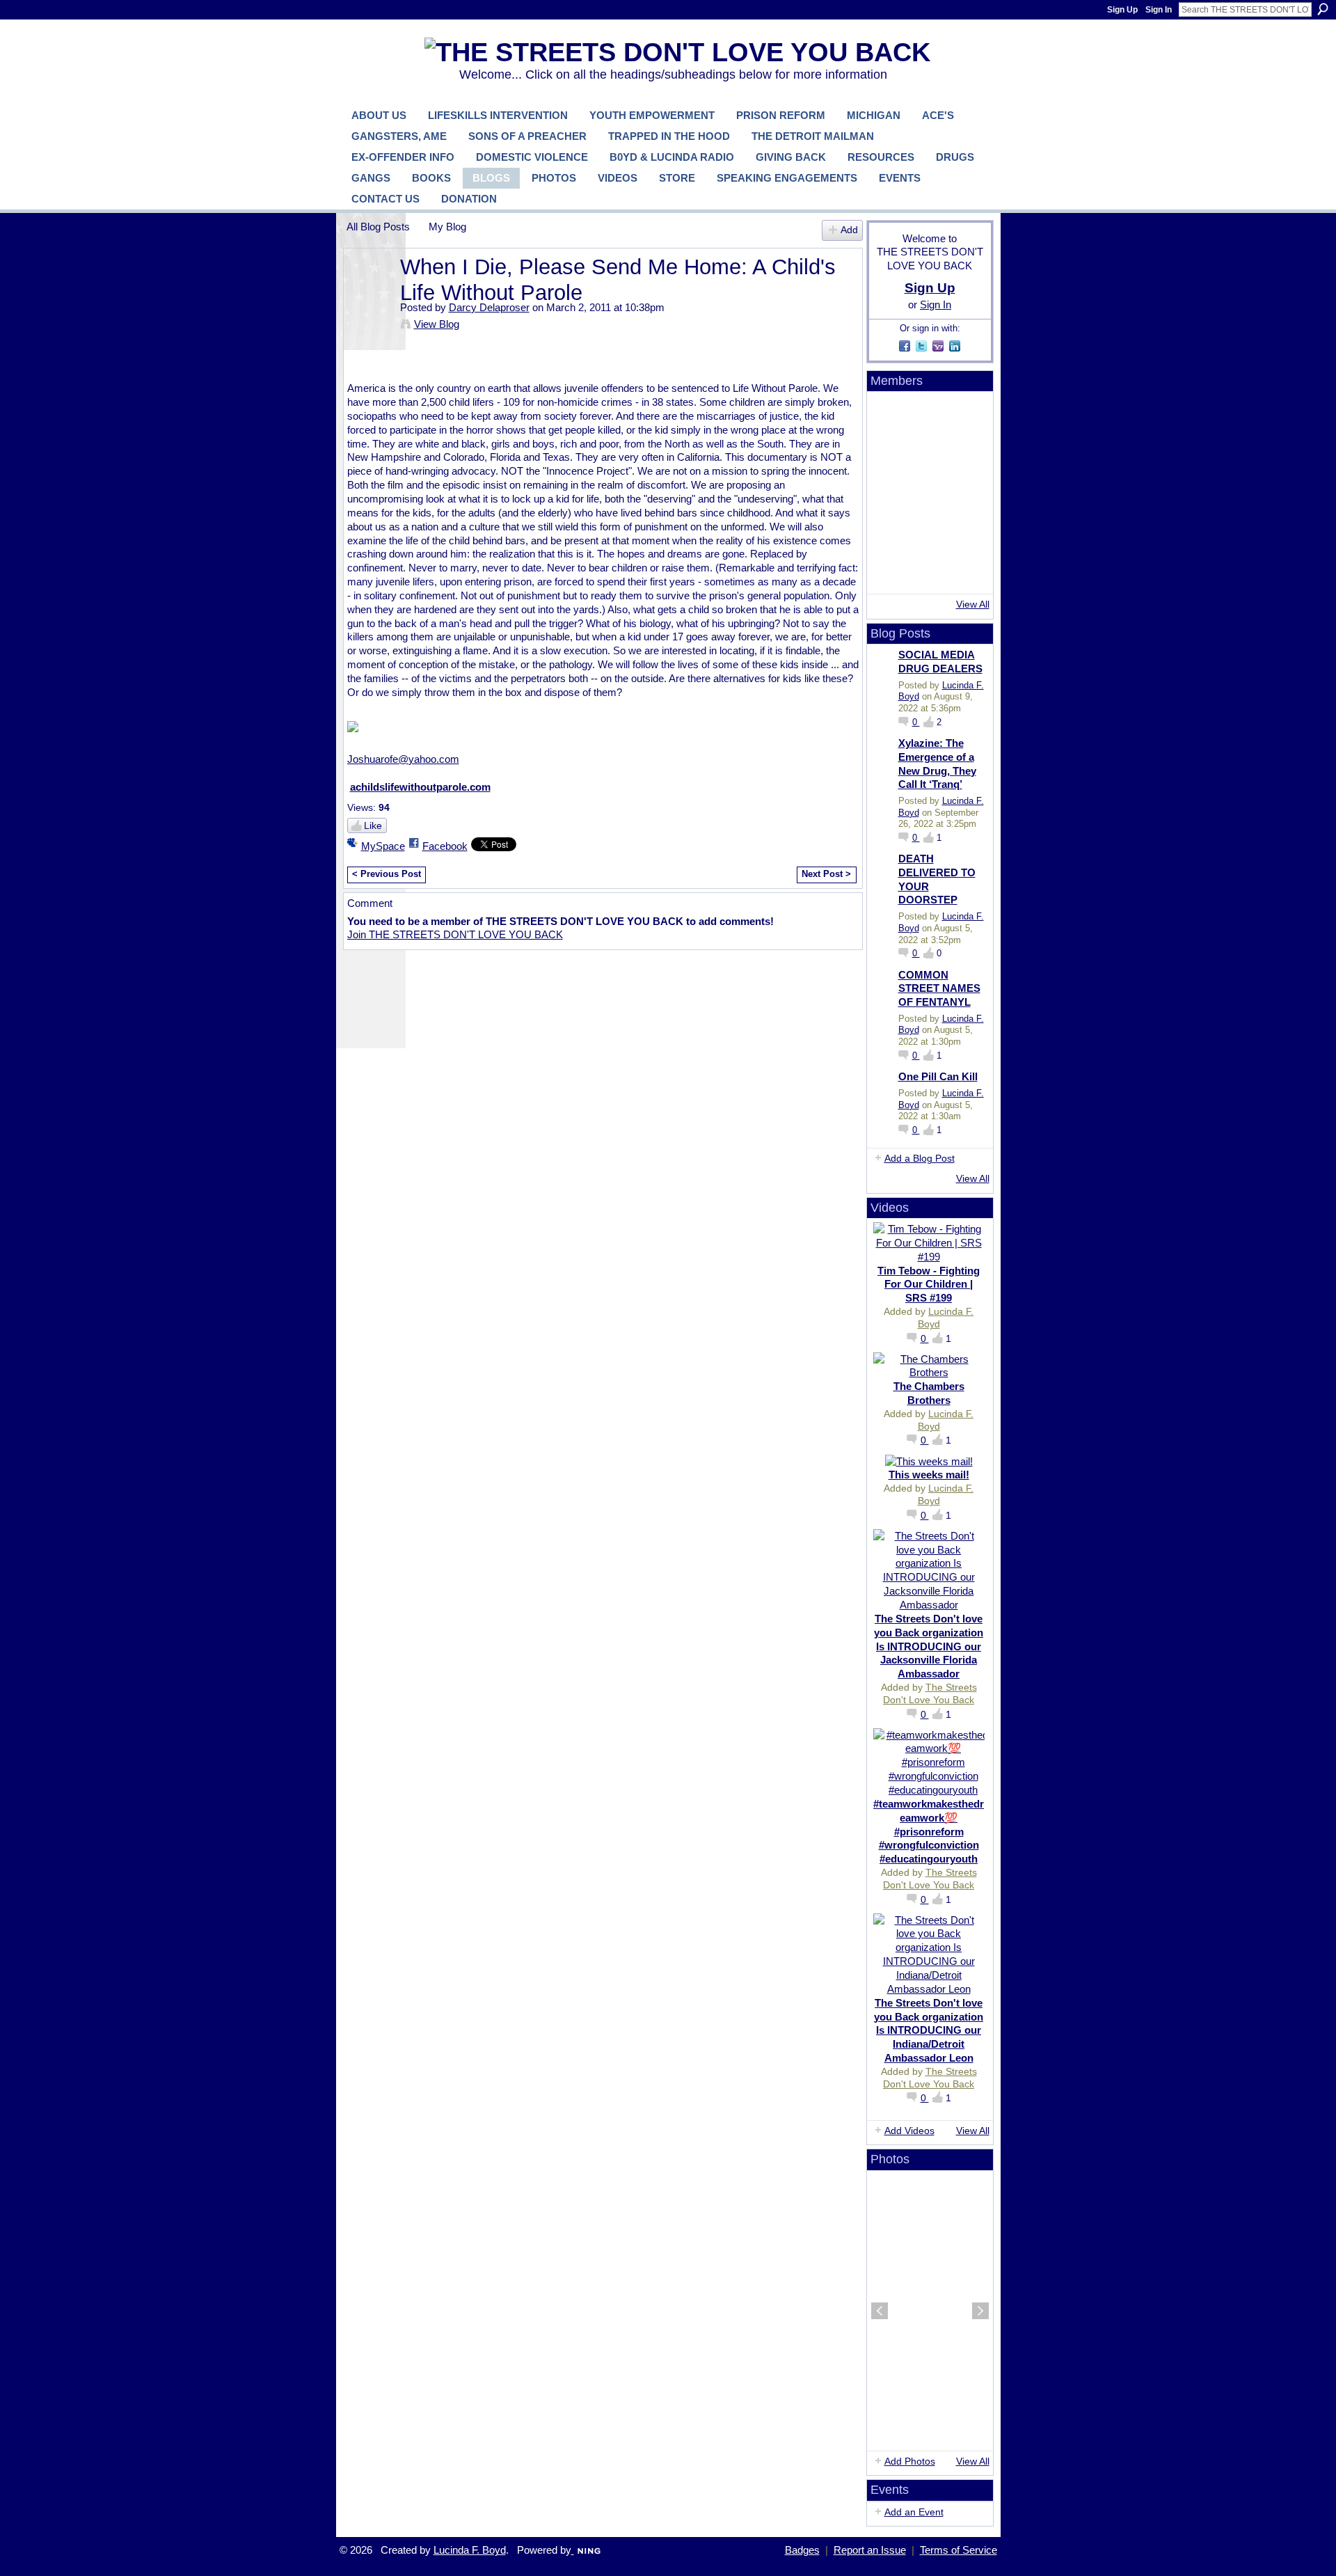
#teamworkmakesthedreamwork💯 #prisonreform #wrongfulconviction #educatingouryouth (929, 1831)
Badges (802, 2550)
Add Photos (910, 2461)
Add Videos (909, 2131)
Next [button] (980, 2311)
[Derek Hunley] (968, 493)
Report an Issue (870, 2550)
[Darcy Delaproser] (369, 293)
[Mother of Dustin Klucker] (890, 493)
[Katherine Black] (968, 454)
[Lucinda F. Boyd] (929, 415)
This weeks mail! (929, 1475)
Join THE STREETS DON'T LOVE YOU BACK (455, 934)
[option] (930, 2311)
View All (973, 604)
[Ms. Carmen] (968, 532)
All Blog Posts (378, 227)
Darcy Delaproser (489, 307)
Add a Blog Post (920, 1158)
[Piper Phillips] (929, 532)
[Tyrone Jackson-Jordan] (890, 454)
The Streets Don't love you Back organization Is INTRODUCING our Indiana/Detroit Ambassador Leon (929, 2030)
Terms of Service (959, 2550)
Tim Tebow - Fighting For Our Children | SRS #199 (929, 1285)
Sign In (1159, 10)
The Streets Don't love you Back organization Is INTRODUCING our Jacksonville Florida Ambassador (929, 1646)
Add (849, 230)
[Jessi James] (929, 571)
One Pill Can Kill (938, 1076)
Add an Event (914, 2512)
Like (373, 825)
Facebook (445, 846)
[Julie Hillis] (890, 571)
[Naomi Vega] (890, 532)
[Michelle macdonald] (968, 571)
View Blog (437, 324)
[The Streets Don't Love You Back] (890, 415)
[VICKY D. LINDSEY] (929, 493)
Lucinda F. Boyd (470, 2550)
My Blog (447, 227)
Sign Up (1122, 10)
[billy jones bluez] (968, 415)
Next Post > (826, 874)
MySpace (383, 846)
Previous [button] (880, 2311)
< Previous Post (387, 874)
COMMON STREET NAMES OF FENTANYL (939, 988)
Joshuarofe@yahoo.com (403, 759)
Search (1323, 9)
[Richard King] (929, 454)
